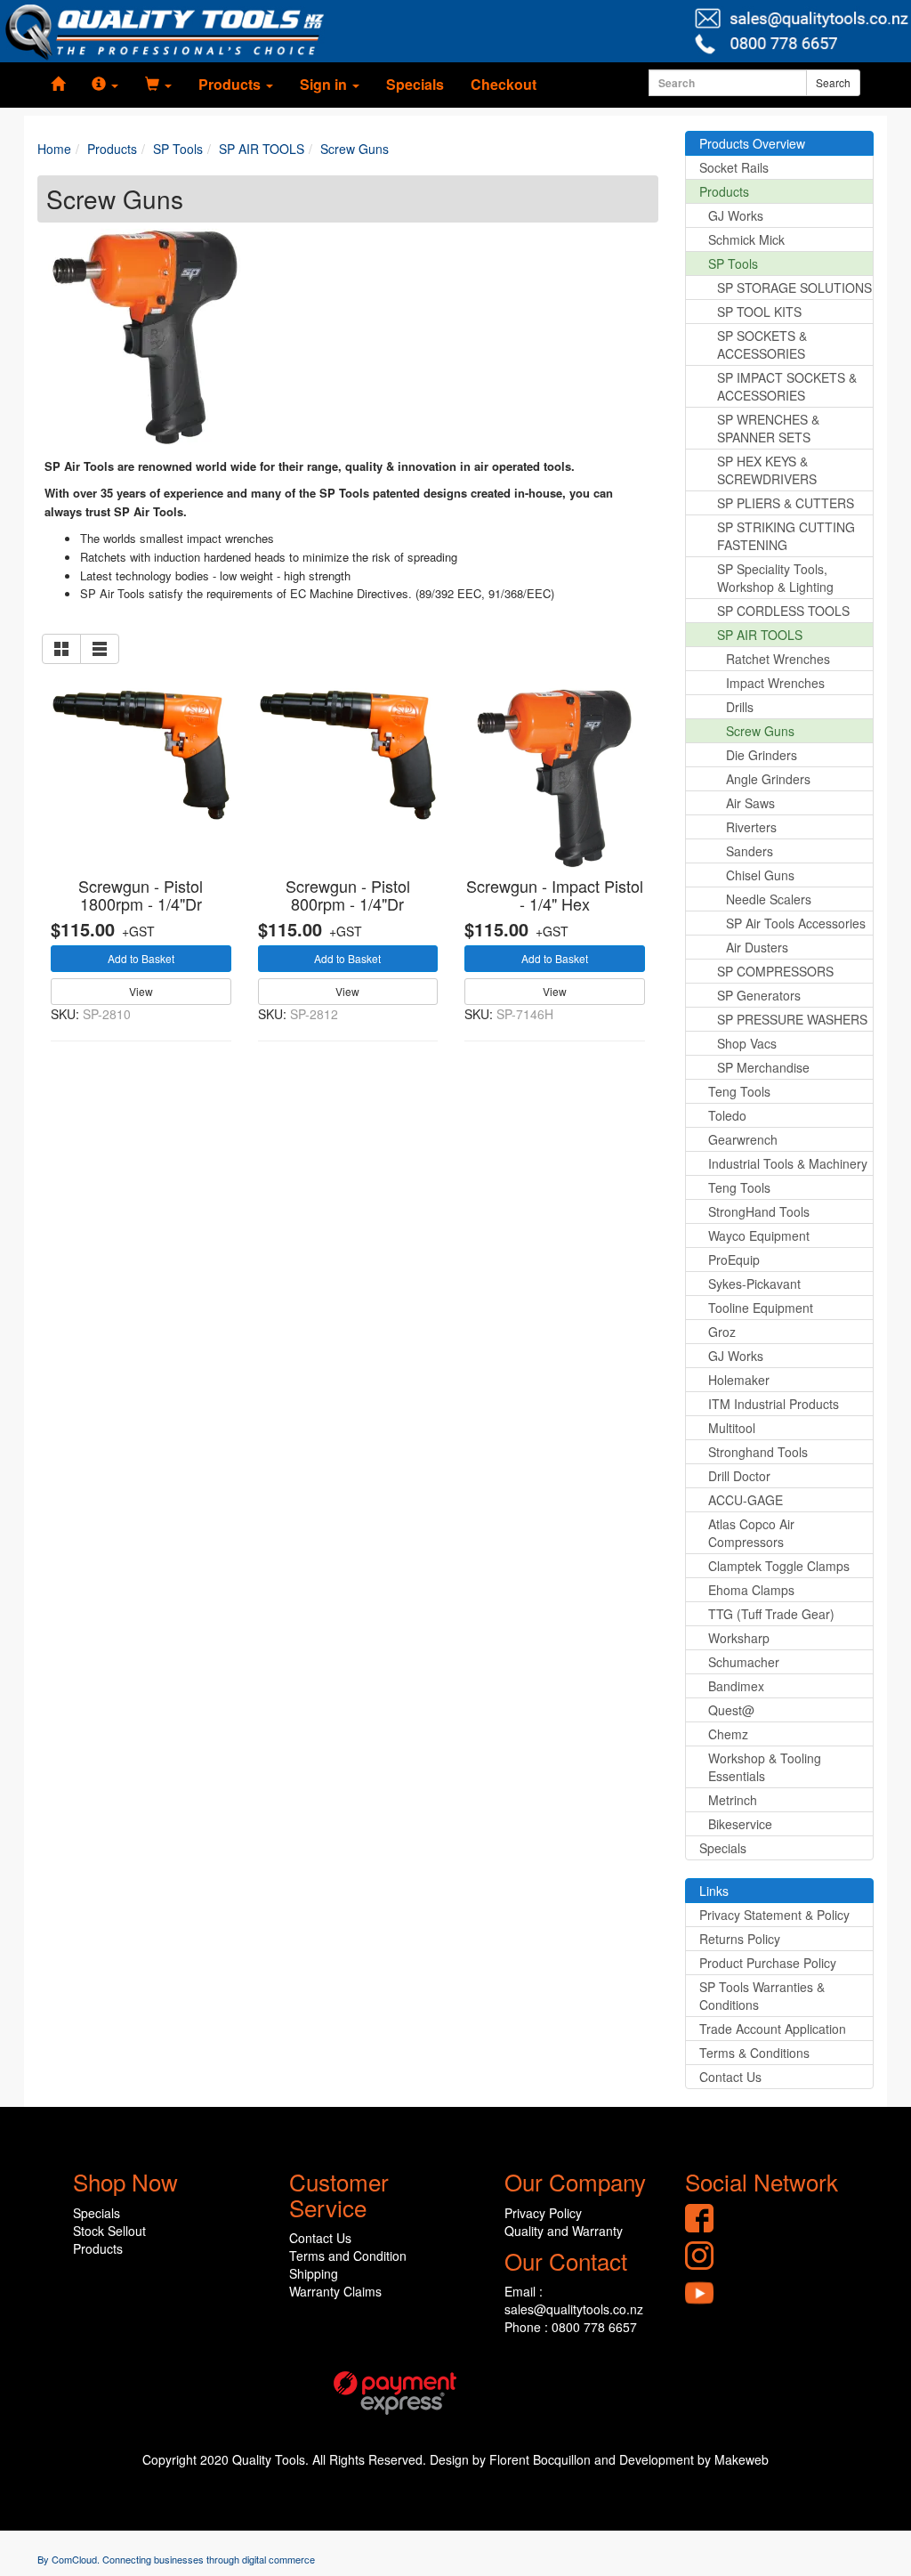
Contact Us (730, 2077)
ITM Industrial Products (774, 1404)
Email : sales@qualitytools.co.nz (574, 2300)
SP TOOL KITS (759, 312)
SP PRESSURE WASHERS (792, 1019)
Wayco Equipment (759, 1235)
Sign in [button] (325, 84)
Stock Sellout (109, 2231)
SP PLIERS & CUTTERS (786, 503)
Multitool (732, 1428)
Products (724, 191)
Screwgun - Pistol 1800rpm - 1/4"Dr (141, 895)
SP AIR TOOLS (760, 635)
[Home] (58, 85)
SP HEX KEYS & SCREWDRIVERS (767, 470)
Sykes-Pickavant (754, 1284)
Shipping (314, 2273)
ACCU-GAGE (746, 1500)
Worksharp (739, 1638)
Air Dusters (757, 947)
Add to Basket (141, 958)
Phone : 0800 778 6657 (571, 2327)
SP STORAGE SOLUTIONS (794, 288)
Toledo (727, 1115)
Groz (722, 1332)
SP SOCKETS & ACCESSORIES (762, 344)
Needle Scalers (769, 899)
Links (714, 1891)
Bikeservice (740, 1824)
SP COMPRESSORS (775, 971)
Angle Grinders (768, 779)
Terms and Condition (348, 2256)
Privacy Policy (543, 2213)
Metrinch (733, 1800)
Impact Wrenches (775, 683)
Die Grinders (762, 755)
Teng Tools (739, 1091)
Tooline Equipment (761, 1308)
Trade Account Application (773, 2029)
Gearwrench (743, 1139)
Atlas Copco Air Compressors (751, 1533)
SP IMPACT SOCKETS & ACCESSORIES (787, 386)
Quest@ (731, 1710)
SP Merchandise (763, 1067)
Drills (740, 707)
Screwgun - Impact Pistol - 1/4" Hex (555, 895)
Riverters (751, 827)
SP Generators (759, 995)
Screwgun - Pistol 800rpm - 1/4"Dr (348, 895)
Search (833, 82)
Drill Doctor (739, 1476)
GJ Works (736, 215)
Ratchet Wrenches (778, 659)
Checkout (504, 84)
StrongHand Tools (759, 1211)
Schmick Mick (746, 239)
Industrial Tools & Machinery (788, 1163)
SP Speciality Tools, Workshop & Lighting (775, 578)
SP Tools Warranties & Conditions (762, 1996)
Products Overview (752, 143)
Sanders (750, 851)
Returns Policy (740, 1939)
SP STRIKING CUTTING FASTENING (786, 536)
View (141, 991)
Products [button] (231, 84)
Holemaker (739, 1380)
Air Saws (750, 803)
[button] (105, 85)
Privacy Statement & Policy (774, 1915)
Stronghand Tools (758, 1452)
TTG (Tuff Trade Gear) (771, 1614)
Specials (415, 84)
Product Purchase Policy (768, 1963)
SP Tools (733, 263)
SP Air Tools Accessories (796, 923)
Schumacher (744, 1662)
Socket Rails (734, 167)
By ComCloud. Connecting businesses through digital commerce (176, 2559)
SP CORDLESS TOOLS (783, 611)
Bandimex (736, 1686)
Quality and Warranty (564, 2231)
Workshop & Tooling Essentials (765, 1767)
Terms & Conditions (754, 2053)
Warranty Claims (335, 2291)
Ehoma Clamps (751, 1590)
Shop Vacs (747, 1043)
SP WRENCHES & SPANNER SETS (768, 428)
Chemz (728, 1734)
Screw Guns (760, 731)
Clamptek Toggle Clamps (779, 1566)
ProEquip (734, 1260)
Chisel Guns (760, 875)
